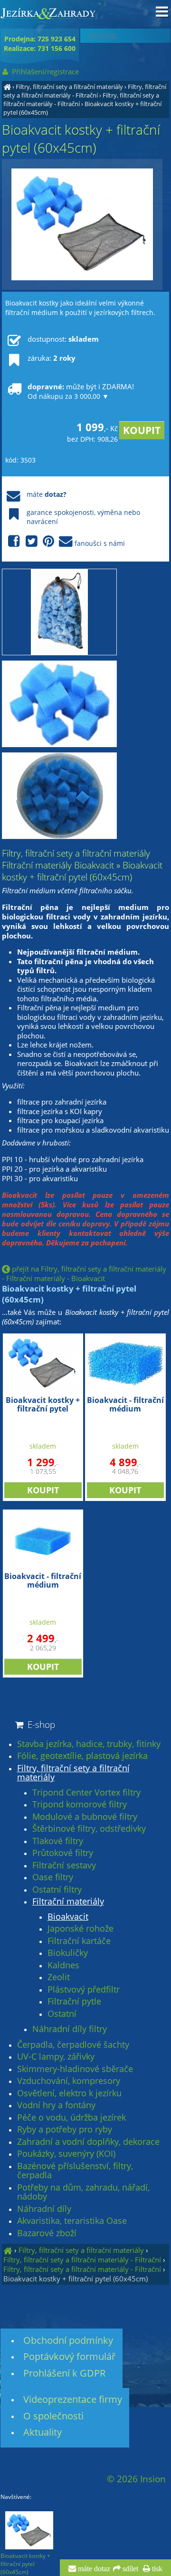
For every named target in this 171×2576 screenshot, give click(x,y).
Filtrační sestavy (64, 1865)
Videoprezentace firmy (73, 2399)
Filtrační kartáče (79, 1941)
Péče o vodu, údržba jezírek (71, 2118)
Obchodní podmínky (68, 2340)
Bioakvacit (68, 1917)
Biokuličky (68, 1953)
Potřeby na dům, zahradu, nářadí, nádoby (83, 2192)
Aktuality (43, 2432)
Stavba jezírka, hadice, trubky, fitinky (89, 1744)
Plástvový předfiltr (84, 1990)
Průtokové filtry (63, 1853)
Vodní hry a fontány (56, 2105)
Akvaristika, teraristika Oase (72, 2221)
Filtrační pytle (74, 2002)
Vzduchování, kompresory (69, 2081)
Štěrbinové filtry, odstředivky (89, 1829)
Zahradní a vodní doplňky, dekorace (88, 2142)
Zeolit (59, 1977)
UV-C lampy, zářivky (56, 2057)
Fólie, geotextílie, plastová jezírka (82, 1756)
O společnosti (53, 2416)
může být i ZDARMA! (81, 391)
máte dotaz (93, 2569)
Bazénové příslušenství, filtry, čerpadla (75, 2171)
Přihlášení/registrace (44, 71)
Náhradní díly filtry (70, 2029)
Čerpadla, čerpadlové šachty (73, 2045)
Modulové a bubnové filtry (85, 1817)
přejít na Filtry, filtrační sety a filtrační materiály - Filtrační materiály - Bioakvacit (84, 1273)
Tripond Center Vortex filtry (86, 1793)
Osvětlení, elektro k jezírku (69, 2093)
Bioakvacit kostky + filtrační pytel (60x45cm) (76, 2279)
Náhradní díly (44, 2209)
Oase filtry (53, 1877)
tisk (156, 2569)
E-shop (40, 1724)
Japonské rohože (81, 1929)
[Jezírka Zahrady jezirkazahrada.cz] (7, 87)
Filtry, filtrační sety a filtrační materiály (69, 87)
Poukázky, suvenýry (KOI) (66, 2154)
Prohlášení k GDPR (64, 2373)
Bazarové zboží (47, 2233)
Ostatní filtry (57, 1890)
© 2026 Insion (136, 2479)
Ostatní (62, 2014)
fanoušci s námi (100, 543)
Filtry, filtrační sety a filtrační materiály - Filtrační (85, 91)
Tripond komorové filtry (80, 1805)
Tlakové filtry (58, 1841)
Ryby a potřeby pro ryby (65, 2130)
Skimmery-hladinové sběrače (75, 2069)
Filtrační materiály (68, 1902)
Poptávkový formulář (69, 2356)
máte (47, 494)
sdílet (129, 2569)
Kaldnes (63, 1965)
